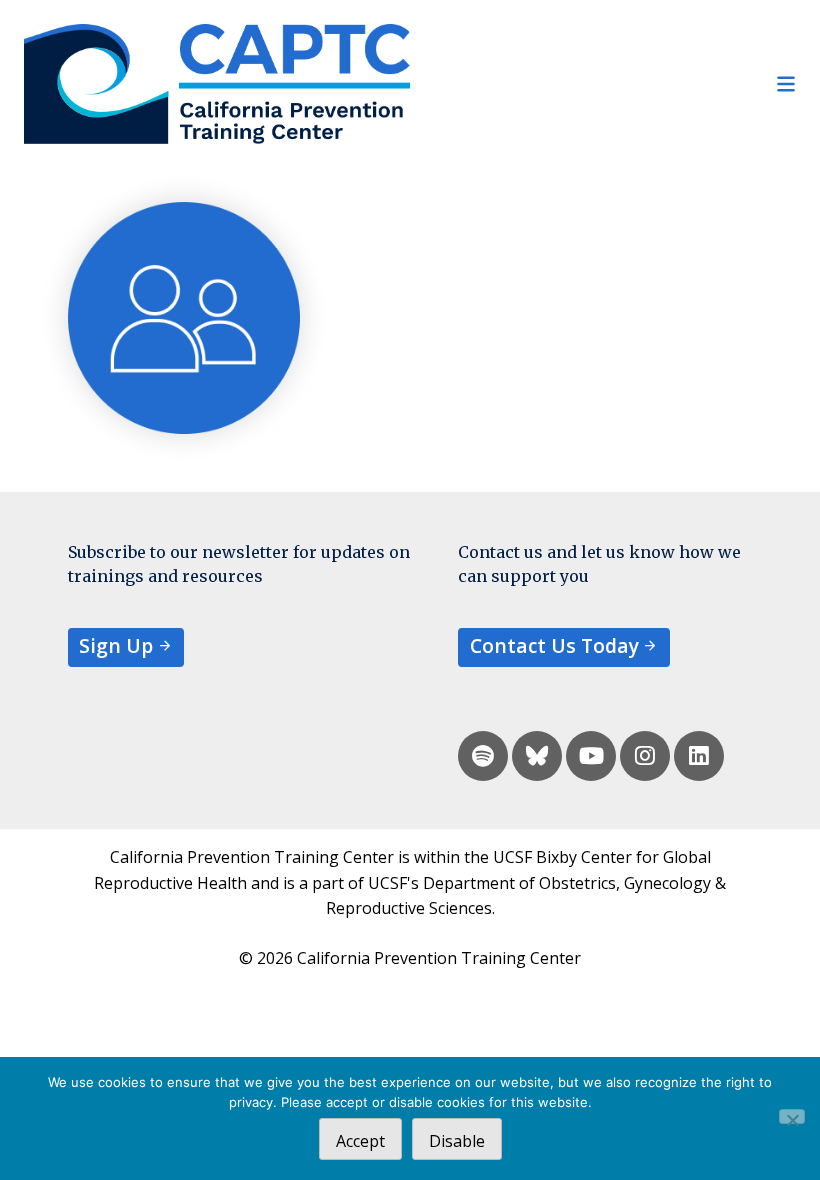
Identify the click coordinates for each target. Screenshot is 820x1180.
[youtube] (591, 756)
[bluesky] (537, 756)
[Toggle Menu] (603, 84)
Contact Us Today (554, 645)
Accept (360, 1141)
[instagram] (645, 756)
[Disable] (792, 1116)
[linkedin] (699, 756)
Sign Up (116, 645)
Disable (457, 1141)
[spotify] (483, 756)
